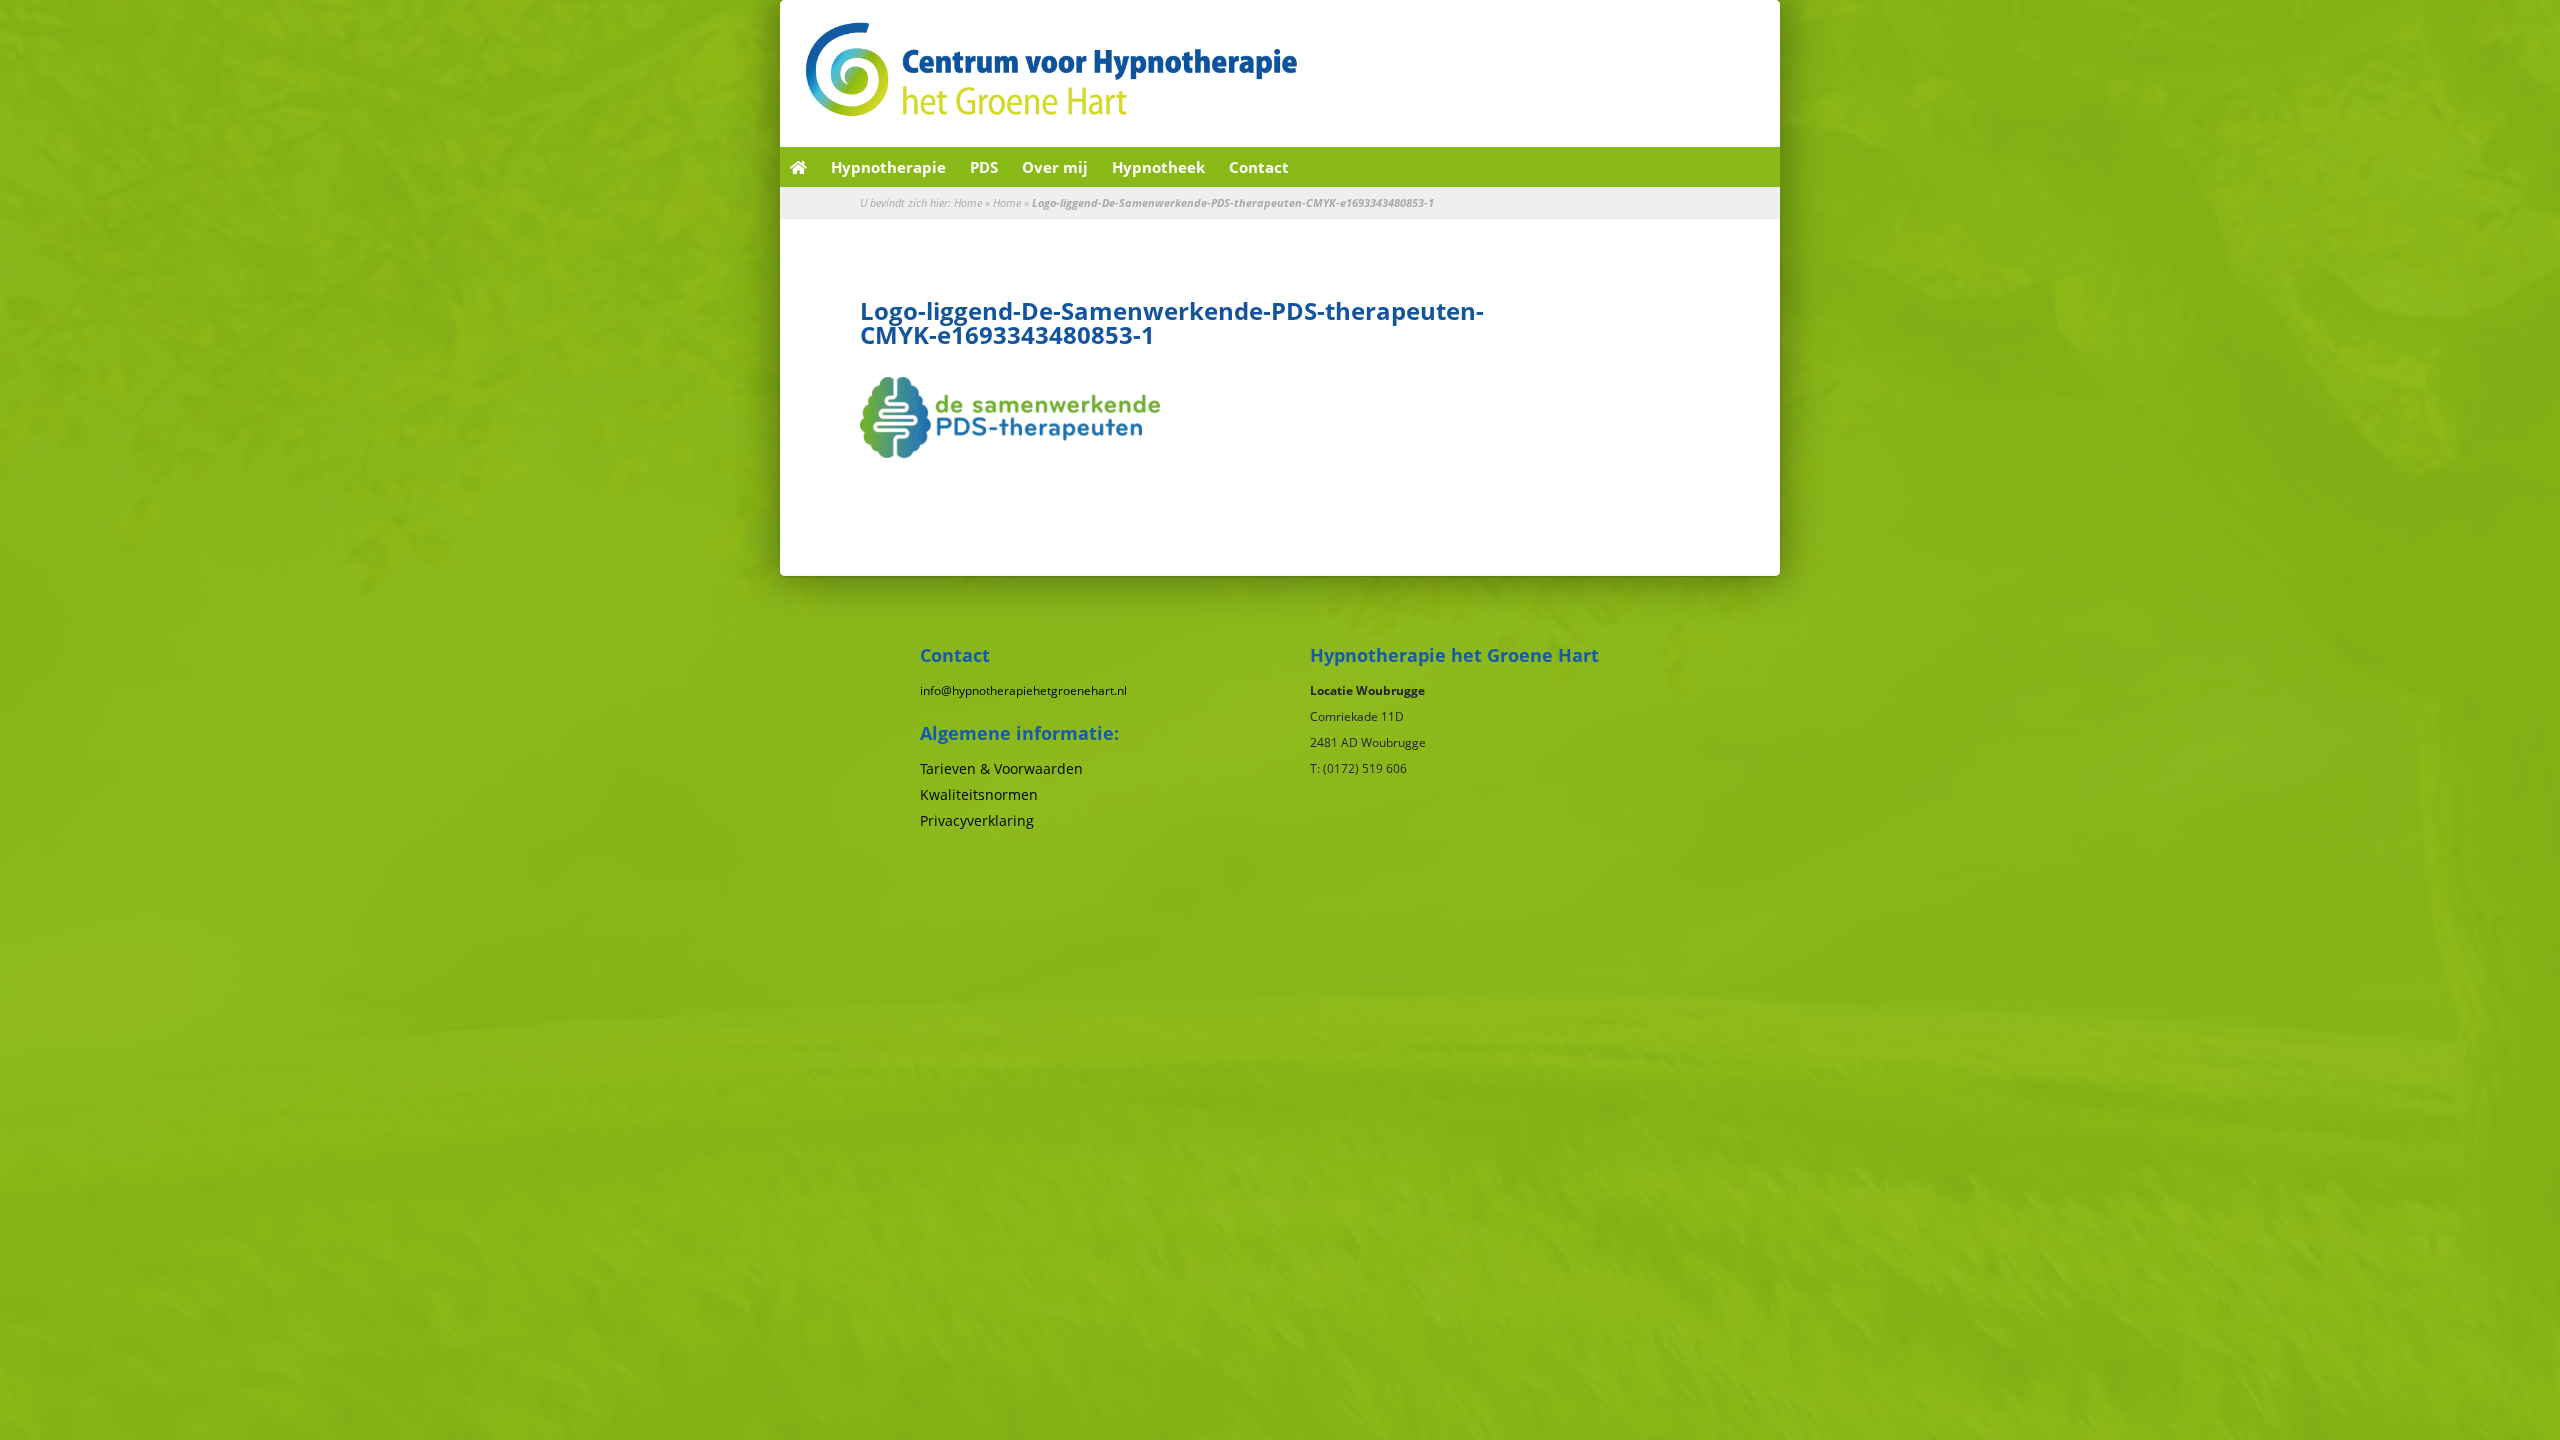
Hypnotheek (1158, 167)
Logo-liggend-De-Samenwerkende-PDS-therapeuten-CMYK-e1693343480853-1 (1172, 322)
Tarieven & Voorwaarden (1001, 768)
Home (968, 202)
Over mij (1055, 167)
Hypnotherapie (888, 167)
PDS (984, 167)
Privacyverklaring (977, 820)
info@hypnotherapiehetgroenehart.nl (1023, 690)
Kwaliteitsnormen (979, 794)
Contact (1259, 167)
